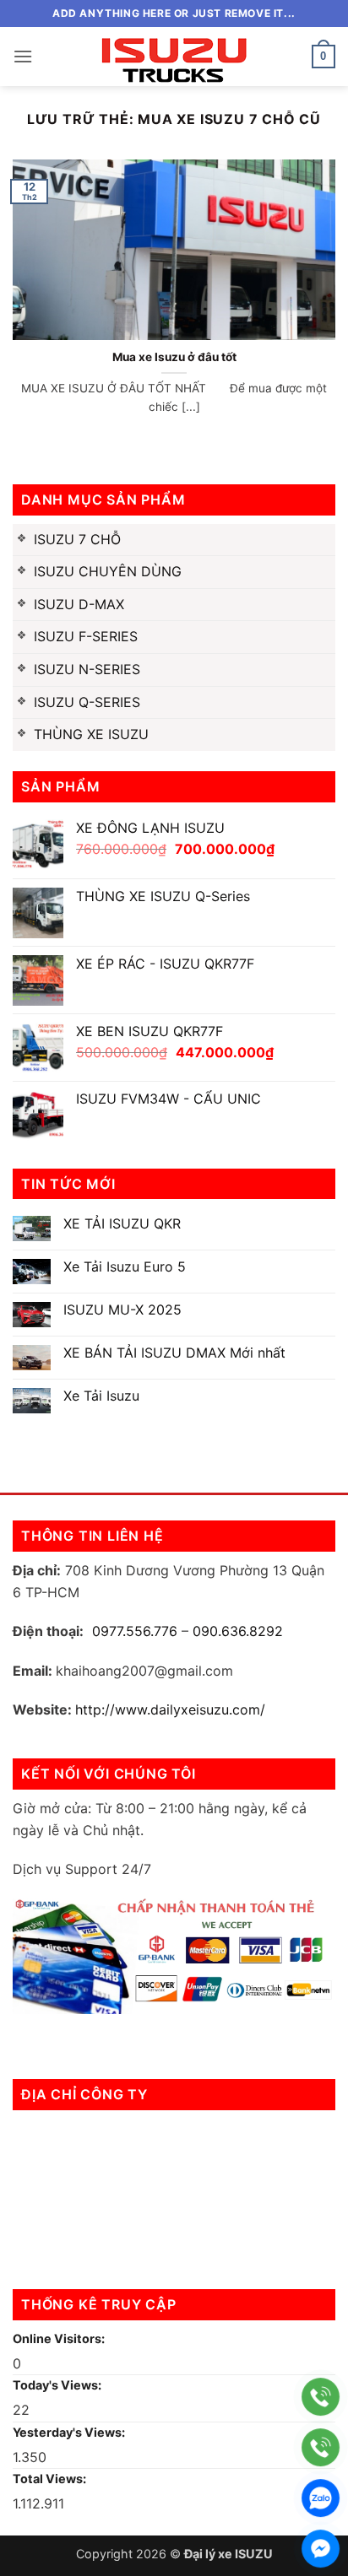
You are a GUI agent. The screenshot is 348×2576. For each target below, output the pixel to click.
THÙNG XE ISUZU (91, 734)
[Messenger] (321, 2549)
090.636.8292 (238, 1631)
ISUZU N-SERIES (87, 669)
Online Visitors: (60, 2338)
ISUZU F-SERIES (86, 636)
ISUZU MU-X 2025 (122, 1310)
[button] (23, 56)
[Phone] (321, 2397)
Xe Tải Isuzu (101, 1396)
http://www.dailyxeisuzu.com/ (170, 1709)
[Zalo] (321, 2498)
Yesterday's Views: (70, 2432)
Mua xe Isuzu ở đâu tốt (174, 357)
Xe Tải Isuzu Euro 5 (125, 1267)
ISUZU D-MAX (79, 604)
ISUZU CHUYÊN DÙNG (108, 571)
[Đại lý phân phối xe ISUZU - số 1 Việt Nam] (174, 57)
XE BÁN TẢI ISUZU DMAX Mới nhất (174, 1353)
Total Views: (51, 2479)
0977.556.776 (135, 1631)
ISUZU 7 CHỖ (77, 539)
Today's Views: (58, 2385)
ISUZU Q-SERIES (87, 702)
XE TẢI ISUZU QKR (122, 1224)
